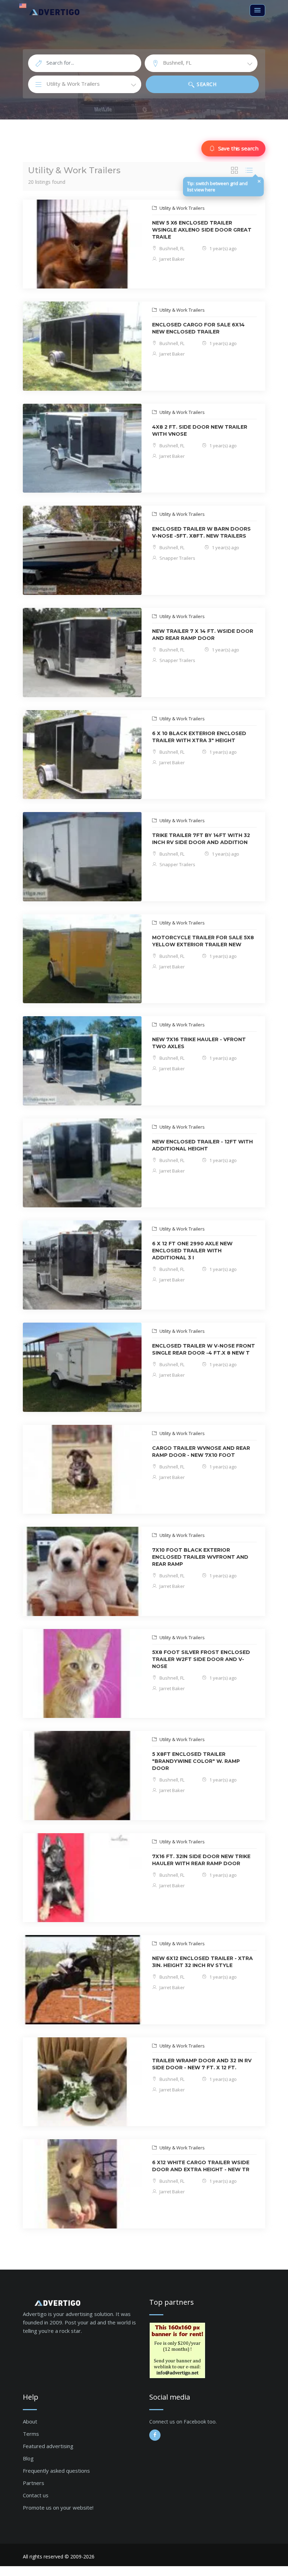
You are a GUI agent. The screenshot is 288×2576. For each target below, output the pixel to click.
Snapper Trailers (177, 558)
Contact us (36, 2495)
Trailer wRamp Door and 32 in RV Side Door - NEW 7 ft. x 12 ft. (202, 2064)
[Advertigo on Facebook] (155, 2435)
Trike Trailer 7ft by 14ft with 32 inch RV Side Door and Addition (201, 839)
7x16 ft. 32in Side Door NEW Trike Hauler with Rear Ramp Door (201, 1860)
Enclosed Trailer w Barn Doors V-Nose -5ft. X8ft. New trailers (201, 532)
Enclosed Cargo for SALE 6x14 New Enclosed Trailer (198, 328)
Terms (31, 2434)
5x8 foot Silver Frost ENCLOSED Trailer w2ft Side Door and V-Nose (201, 1659)
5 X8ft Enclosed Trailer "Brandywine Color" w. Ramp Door (196, 1761)
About (30, 2421)
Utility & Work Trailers (182, 208)
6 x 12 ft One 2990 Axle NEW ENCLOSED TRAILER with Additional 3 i (192, 1251)
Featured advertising (48, 2446)
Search (206, 84)
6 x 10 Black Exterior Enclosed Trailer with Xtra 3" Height (199, 737)
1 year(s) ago (222, 248)
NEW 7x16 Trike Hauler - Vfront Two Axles (199, 1043)
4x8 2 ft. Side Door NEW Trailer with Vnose (200, 430)
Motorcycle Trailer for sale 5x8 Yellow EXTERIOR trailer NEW (203, 941)
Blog (28, 2458)
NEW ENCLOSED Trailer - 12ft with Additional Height (202, 1145)
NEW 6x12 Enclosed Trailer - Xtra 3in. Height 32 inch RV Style (202, 1962)
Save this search (238, 148)
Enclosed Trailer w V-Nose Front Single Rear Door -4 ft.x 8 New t (204, 1349)
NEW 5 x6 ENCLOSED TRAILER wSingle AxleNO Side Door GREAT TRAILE (202, 230)
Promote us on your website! (58, 2507)
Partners (34, 2483)
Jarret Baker (172, 259)
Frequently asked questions (56, 2471)
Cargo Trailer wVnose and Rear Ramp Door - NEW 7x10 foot (201, 1452)
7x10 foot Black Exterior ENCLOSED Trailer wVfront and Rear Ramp (200, 1557)
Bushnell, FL (171, 248)
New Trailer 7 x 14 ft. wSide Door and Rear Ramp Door (203, 635)
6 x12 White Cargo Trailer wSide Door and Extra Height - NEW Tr (201, 2166)
